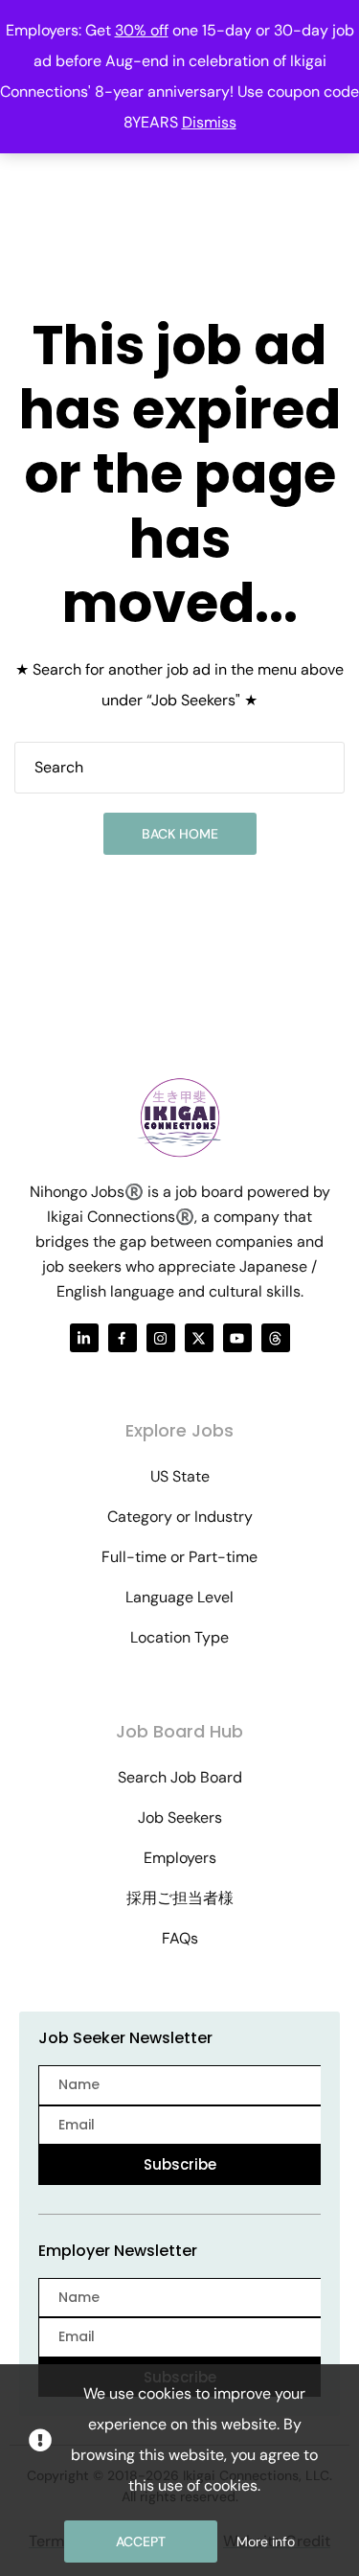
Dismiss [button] (209, 122)
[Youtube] (237, 1338)
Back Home (180, 834)
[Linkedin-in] (84, 1338)
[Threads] (276, 1338)
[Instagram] (161, 1338)
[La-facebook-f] (123, 1338)
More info (266, 2541)
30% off (142, 30)
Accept (141, 2541)
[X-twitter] (199, 1338)
